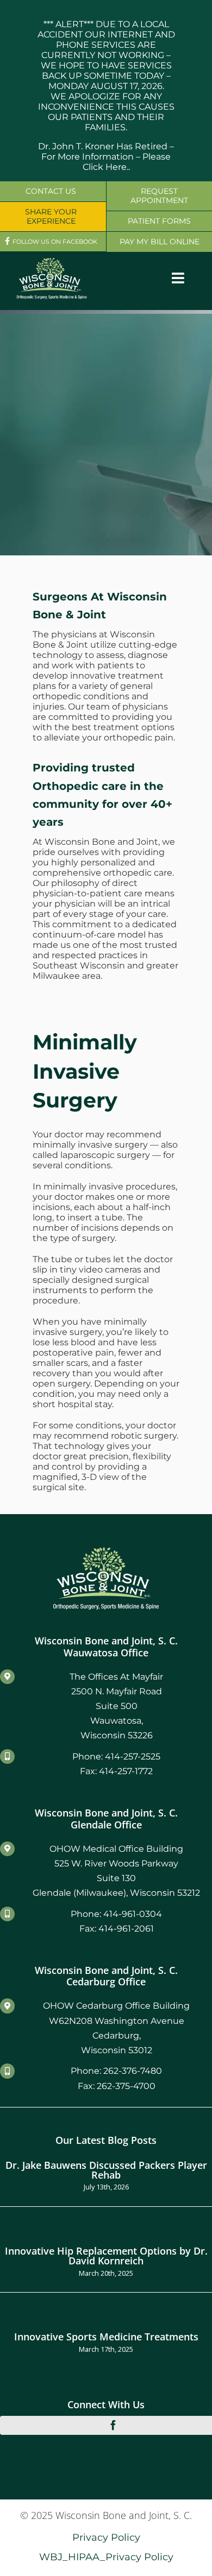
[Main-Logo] (52, 261)
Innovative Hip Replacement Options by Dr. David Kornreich (106, 2255)
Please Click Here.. (127, 162)
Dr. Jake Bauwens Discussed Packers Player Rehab (106, 2170)
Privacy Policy (106, 2537)
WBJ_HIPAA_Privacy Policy (106, 2557)
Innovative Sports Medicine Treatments (106, 2336)
